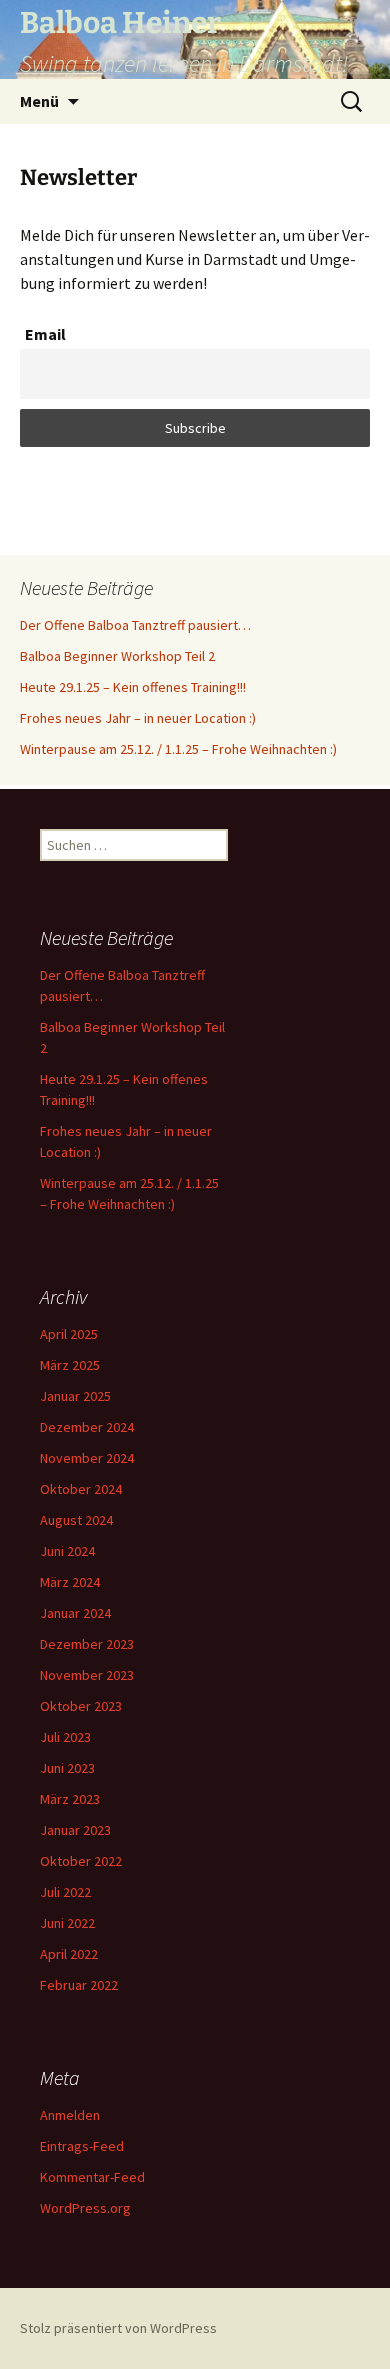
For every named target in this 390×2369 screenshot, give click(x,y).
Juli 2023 (65, 1737)
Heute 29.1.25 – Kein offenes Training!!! (133, 687)
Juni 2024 (67, 1551)
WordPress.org (85, 2208)
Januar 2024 (75, 1613)
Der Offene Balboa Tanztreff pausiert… (135, 625)
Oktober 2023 (81, 1706)
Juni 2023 (67, 1768)
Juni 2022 (67, 1923)
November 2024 (87, 1458)
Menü (39, 101)
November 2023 (87, 1675)
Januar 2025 (75, 1396)
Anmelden (70, 2115)
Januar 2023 (75, 1830)
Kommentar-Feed (92, 2177)
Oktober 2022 (81, 1861)
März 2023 (70, 1799)
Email (45, 334)
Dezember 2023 (87, 1644)
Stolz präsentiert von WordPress (118, 2328)
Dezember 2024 (87, 1427)
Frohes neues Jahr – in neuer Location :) (138, 718)
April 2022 (69, 1954)
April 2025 (69, 1334)
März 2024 (70, 1582)
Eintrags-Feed (82, 2146)
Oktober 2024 (81, 1489)
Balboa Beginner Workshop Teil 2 (117, 656)
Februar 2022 (79, 1985)
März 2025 (70, 1365)
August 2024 (76, 1520)
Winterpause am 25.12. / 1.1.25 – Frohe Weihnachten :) (178, 749)
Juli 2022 (65, 1892)
